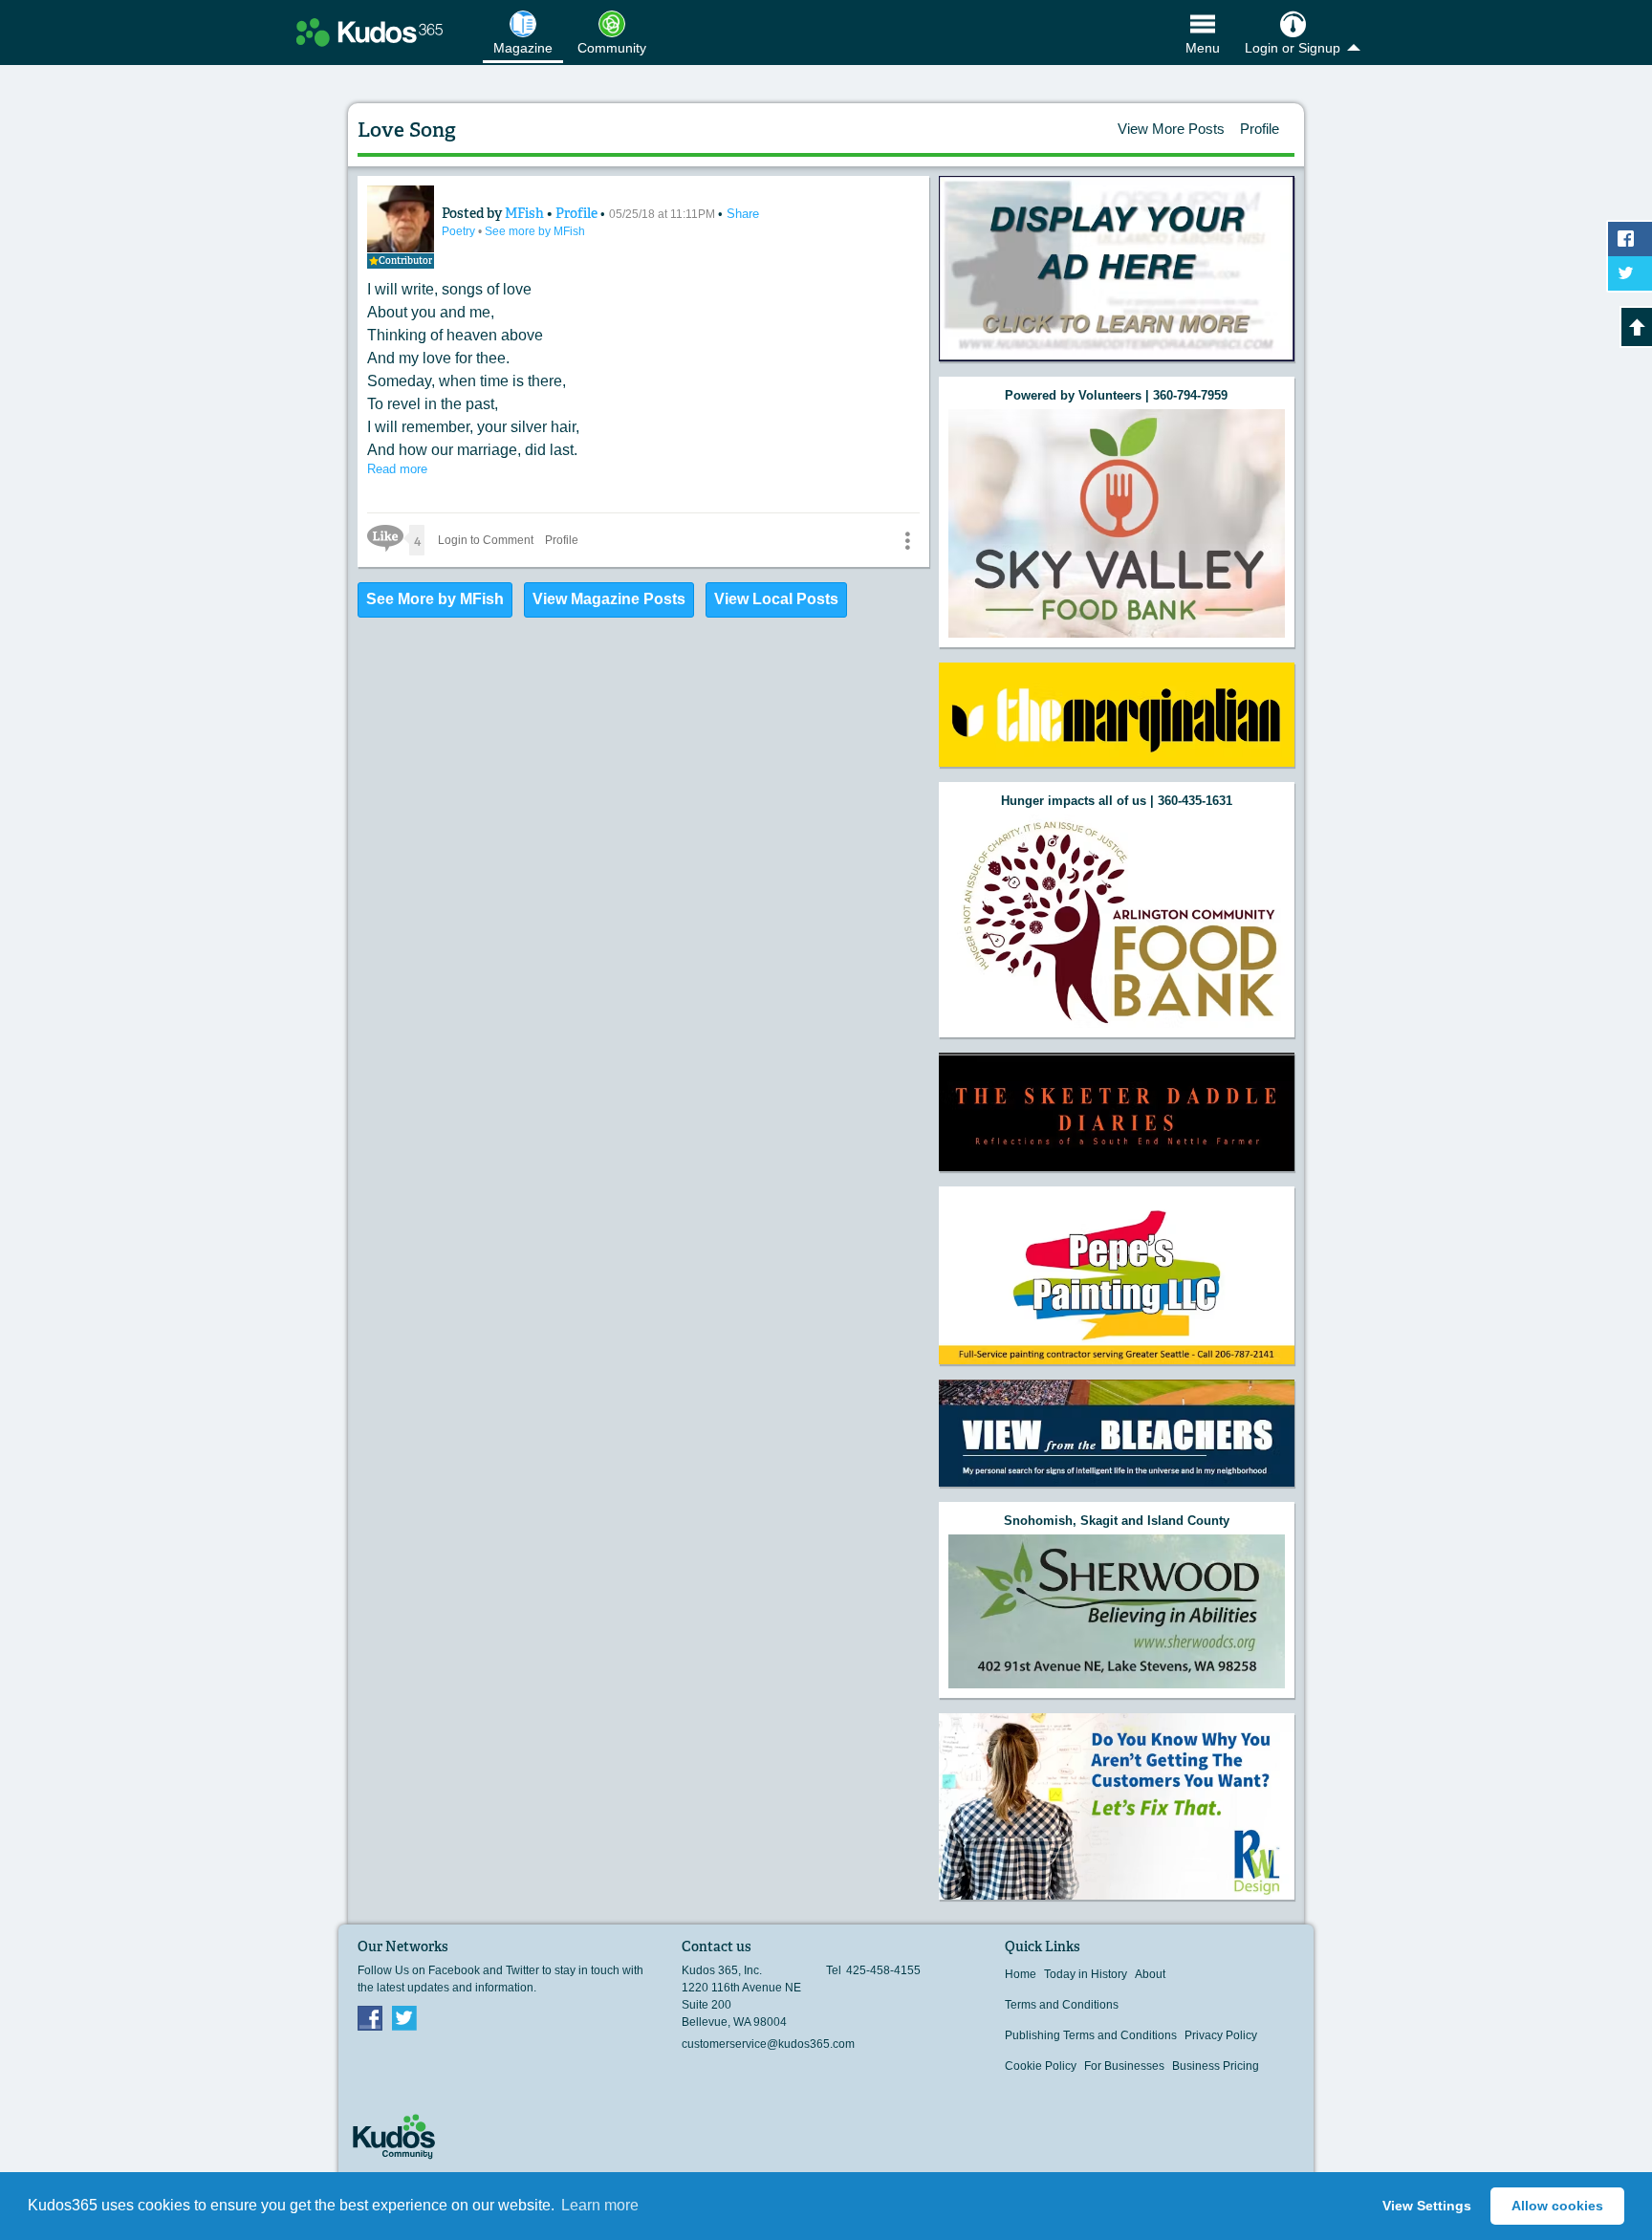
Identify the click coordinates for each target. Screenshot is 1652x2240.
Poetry (460, 231)
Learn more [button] (600, 2205)
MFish (526, 213)
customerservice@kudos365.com (768, 2044)
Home (1021, 1974)
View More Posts (1171, 129)
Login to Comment (486, 540)
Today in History (1086, 1974)
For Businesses (1124, 2066)
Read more (397, 469)
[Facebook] (370, 2017)
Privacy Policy (1221, 2035)
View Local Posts (776, 599)
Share (743, 214)
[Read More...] (1117, 269)
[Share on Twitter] (1630, 273)
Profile (1260, 129)
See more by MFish (535, 231)
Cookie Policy (1041, 2066)
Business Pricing (1216, 2066)
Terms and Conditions (1062, 2005)
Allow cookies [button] (1557, 2206)
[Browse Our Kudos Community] (370, 33)
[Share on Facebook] (1630, 239)
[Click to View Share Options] (907, 540)
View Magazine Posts (609, 599)
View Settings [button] (1427, 2206)
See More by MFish (435, 599)
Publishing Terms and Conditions (1091, 2035)
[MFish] (401, 219)
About (1150, 1974)
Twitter (404, 2017)
